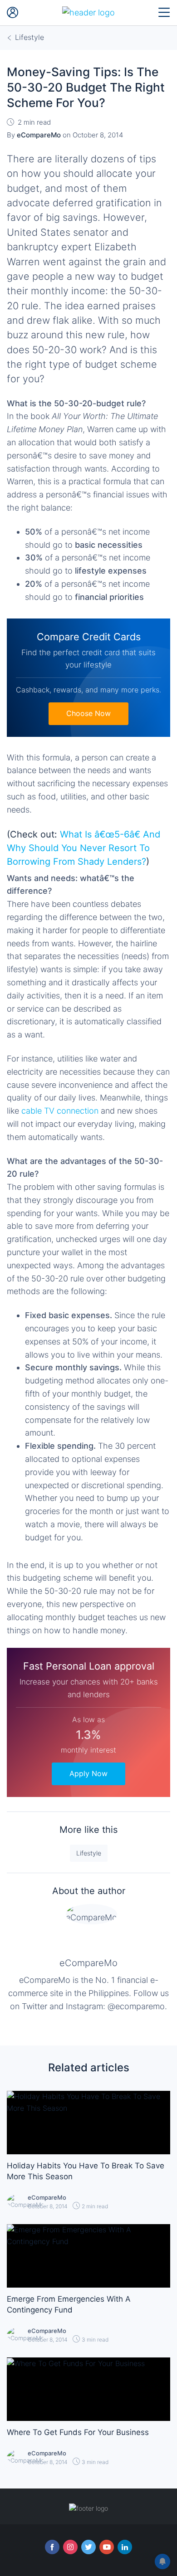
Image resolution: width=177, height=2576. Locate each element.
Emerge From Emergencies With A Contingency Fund (69, 2304)
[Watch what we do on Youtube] (107, 2547)
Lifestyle (89, 1853)
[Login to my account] (13, 13)
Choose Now (88, 713)
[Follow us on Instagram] (70, 2547)
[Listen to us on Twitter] (88, 2547)
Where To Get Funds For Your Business (78, 2432)
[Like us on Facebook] (52, 2547)
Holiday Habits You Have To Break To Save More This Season (86, 2171)
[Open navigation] (164, 13)
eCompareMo (88, 1963)
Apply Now (88, 1773)
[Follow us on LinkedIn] (125, 2547)
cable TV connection (60, 1111)
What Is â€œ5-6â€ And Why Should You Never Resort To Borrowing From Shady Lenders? (84, 848)
